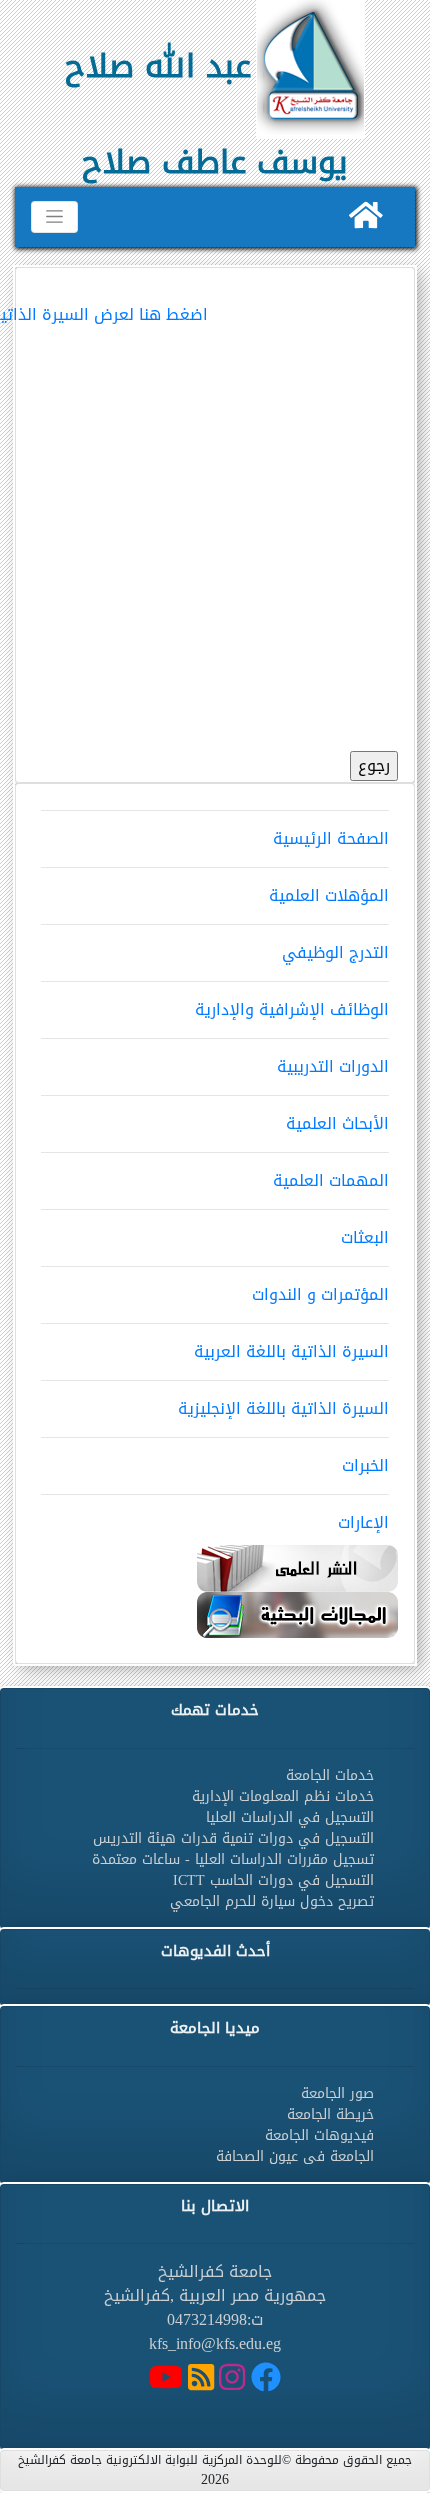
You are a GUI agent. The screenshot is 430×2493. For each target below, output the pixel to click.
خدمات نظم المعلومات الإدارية (283, 1796)
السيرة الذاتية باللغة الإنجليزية (283, 1408)
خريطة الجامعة (330, 2114)
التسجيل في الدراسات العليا (290, 1817)
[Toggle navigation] (54, 217)
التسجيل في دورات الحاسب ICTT (273, 1880)
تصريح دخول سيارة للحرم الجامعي (272, 1901)
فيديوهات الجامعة (319, 2135)
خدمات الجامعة (330, 1775)
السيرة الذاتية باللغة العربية (291, 1351)
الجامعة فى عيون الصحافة (295, 2156)
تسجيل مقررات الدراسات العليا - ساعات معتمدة (233, 1859)
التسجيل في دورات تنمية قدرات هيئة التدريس (233, 1838)
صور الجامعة (337, 2093)
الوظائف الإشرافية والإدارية (292, 1009)
